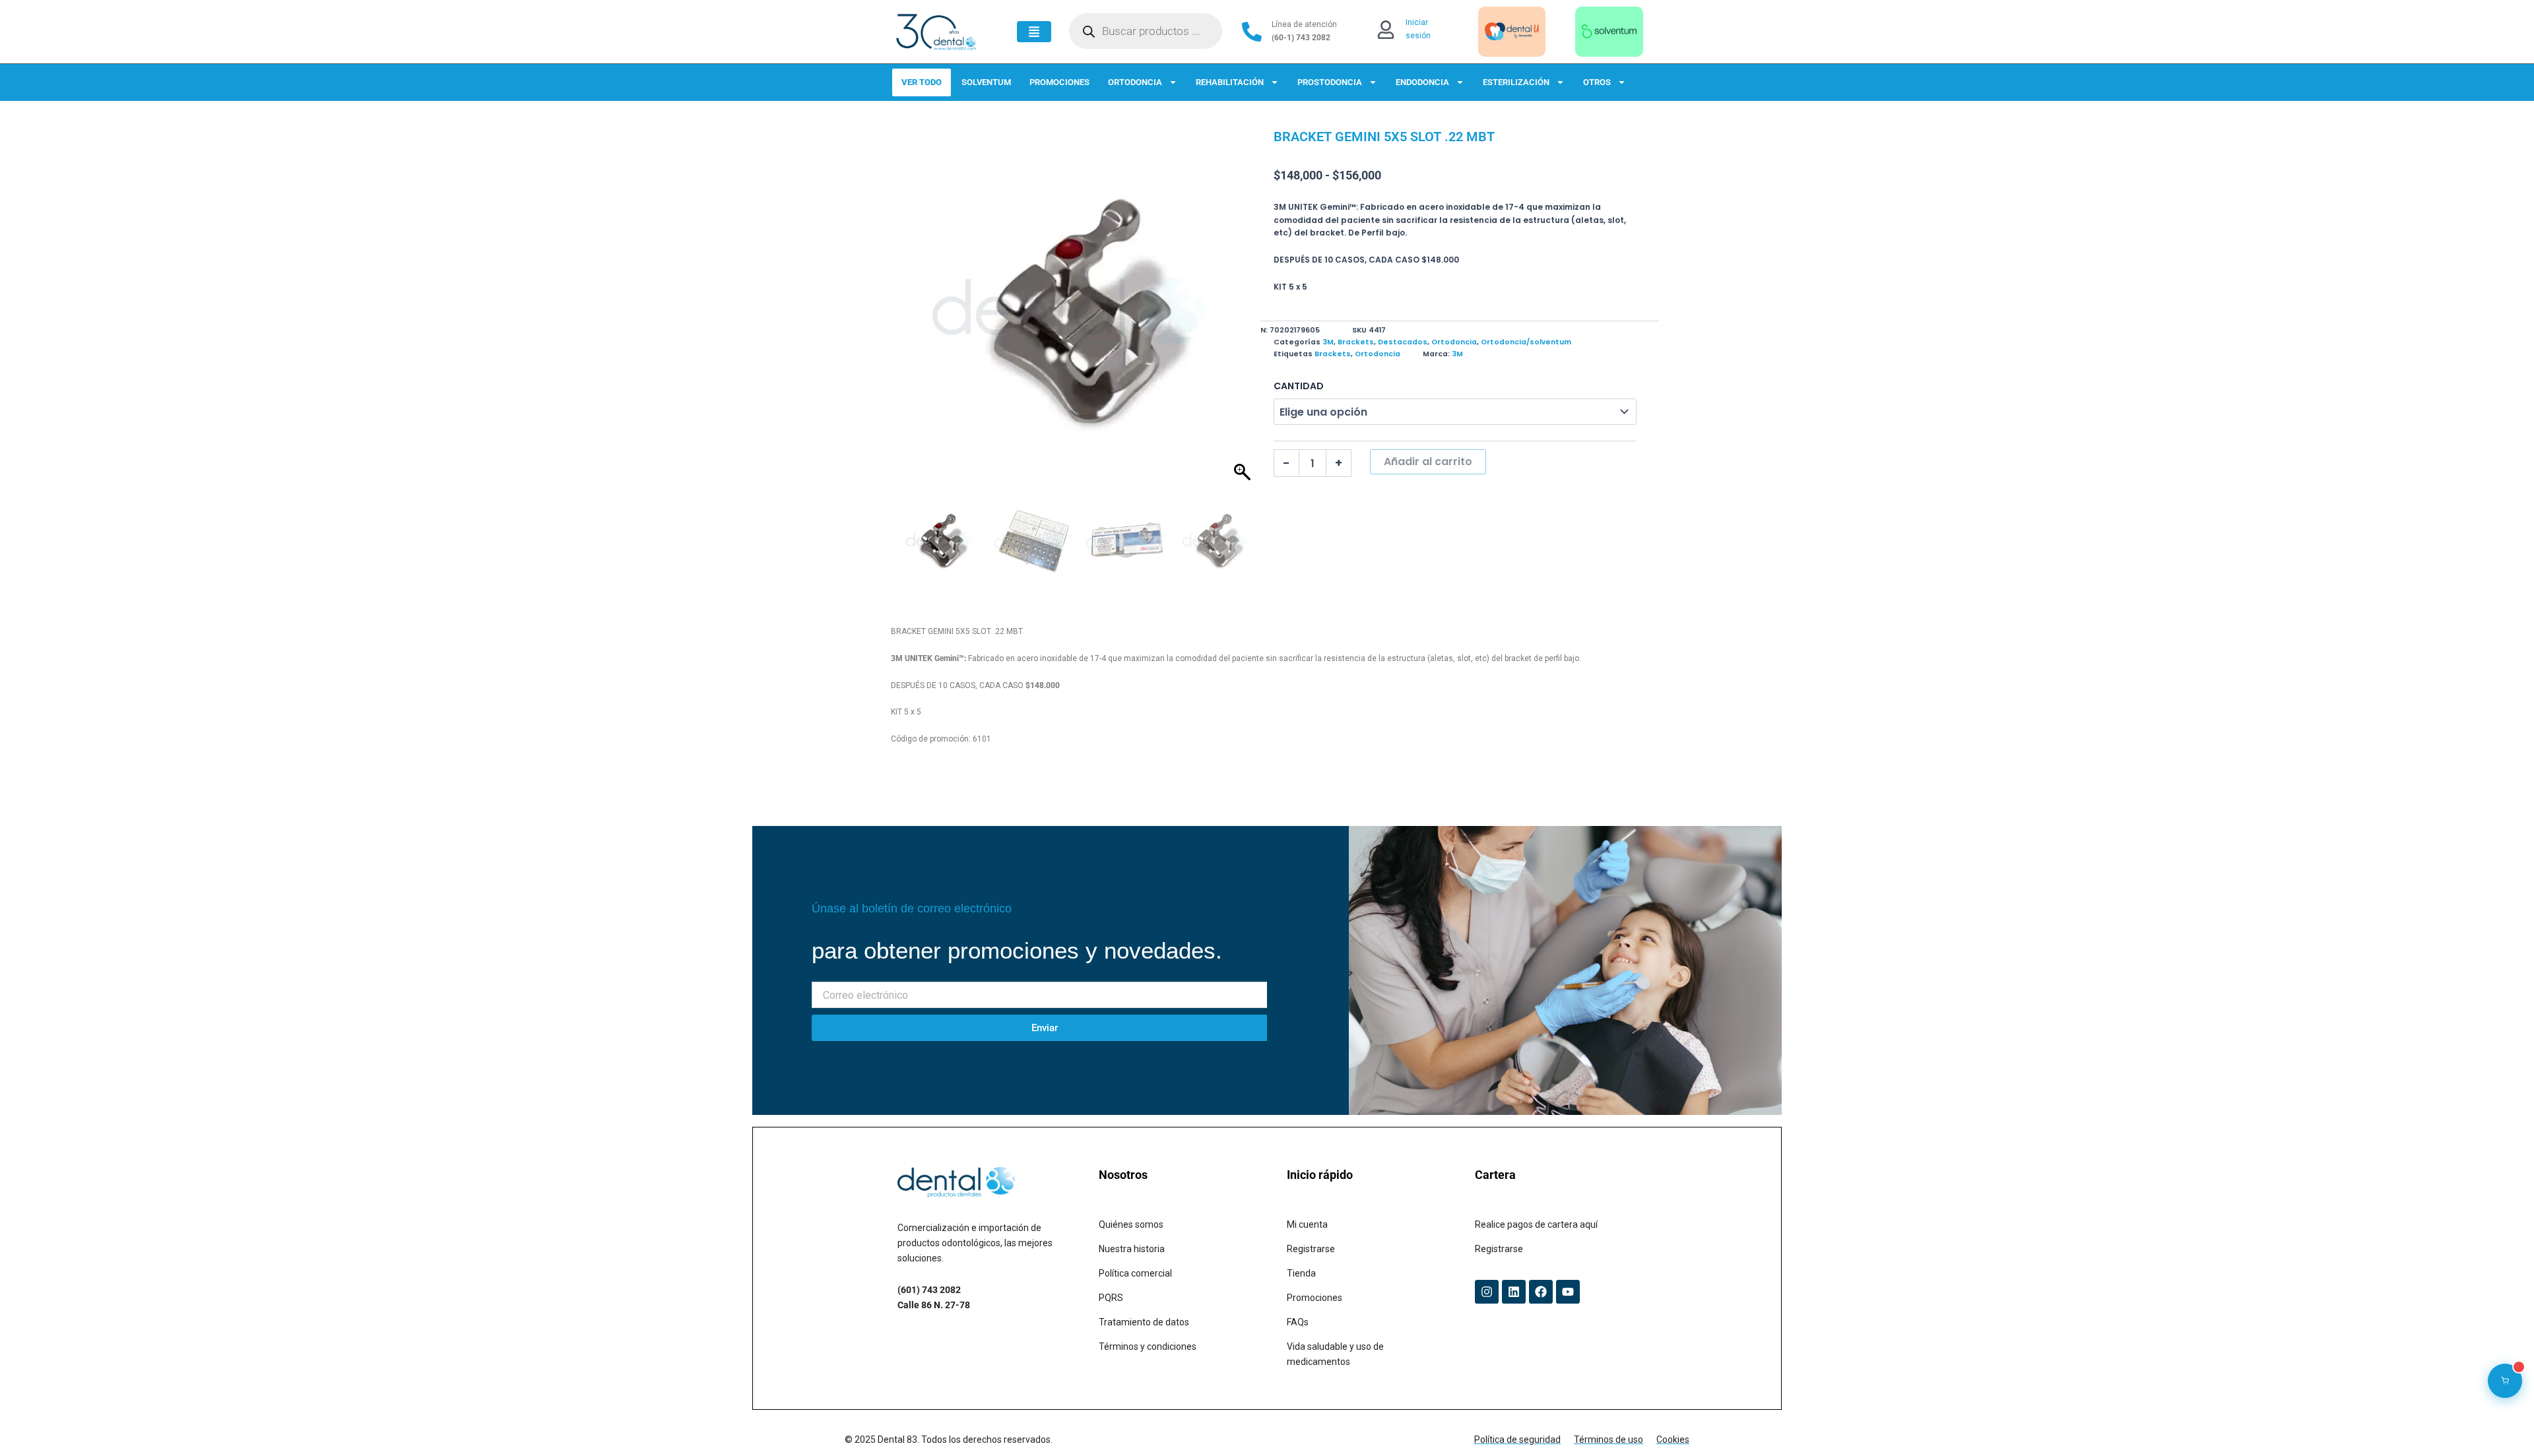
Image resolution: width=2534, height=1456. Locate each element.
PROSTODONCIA (1330, 82)
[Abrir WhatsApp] (2501, 1423)
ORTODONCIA (1135, 82)
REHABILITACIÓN (1230, 82)
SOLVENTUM (986, 82)
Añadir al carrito (1428, 461)
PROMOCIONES (1059, 82)
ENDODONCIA (1422, 82)
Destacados (1403, 342)
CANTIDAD (1299, 386)
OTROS (1597, 82)
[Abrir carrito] (2505, 1381)
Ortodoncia (1454, 342)
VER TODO (922, 82)
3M (1328, 342)
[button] (1244, 315)
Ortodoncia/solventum (1526, 342)
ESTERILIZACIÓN (1516, 82)
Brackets (1356, 342)
